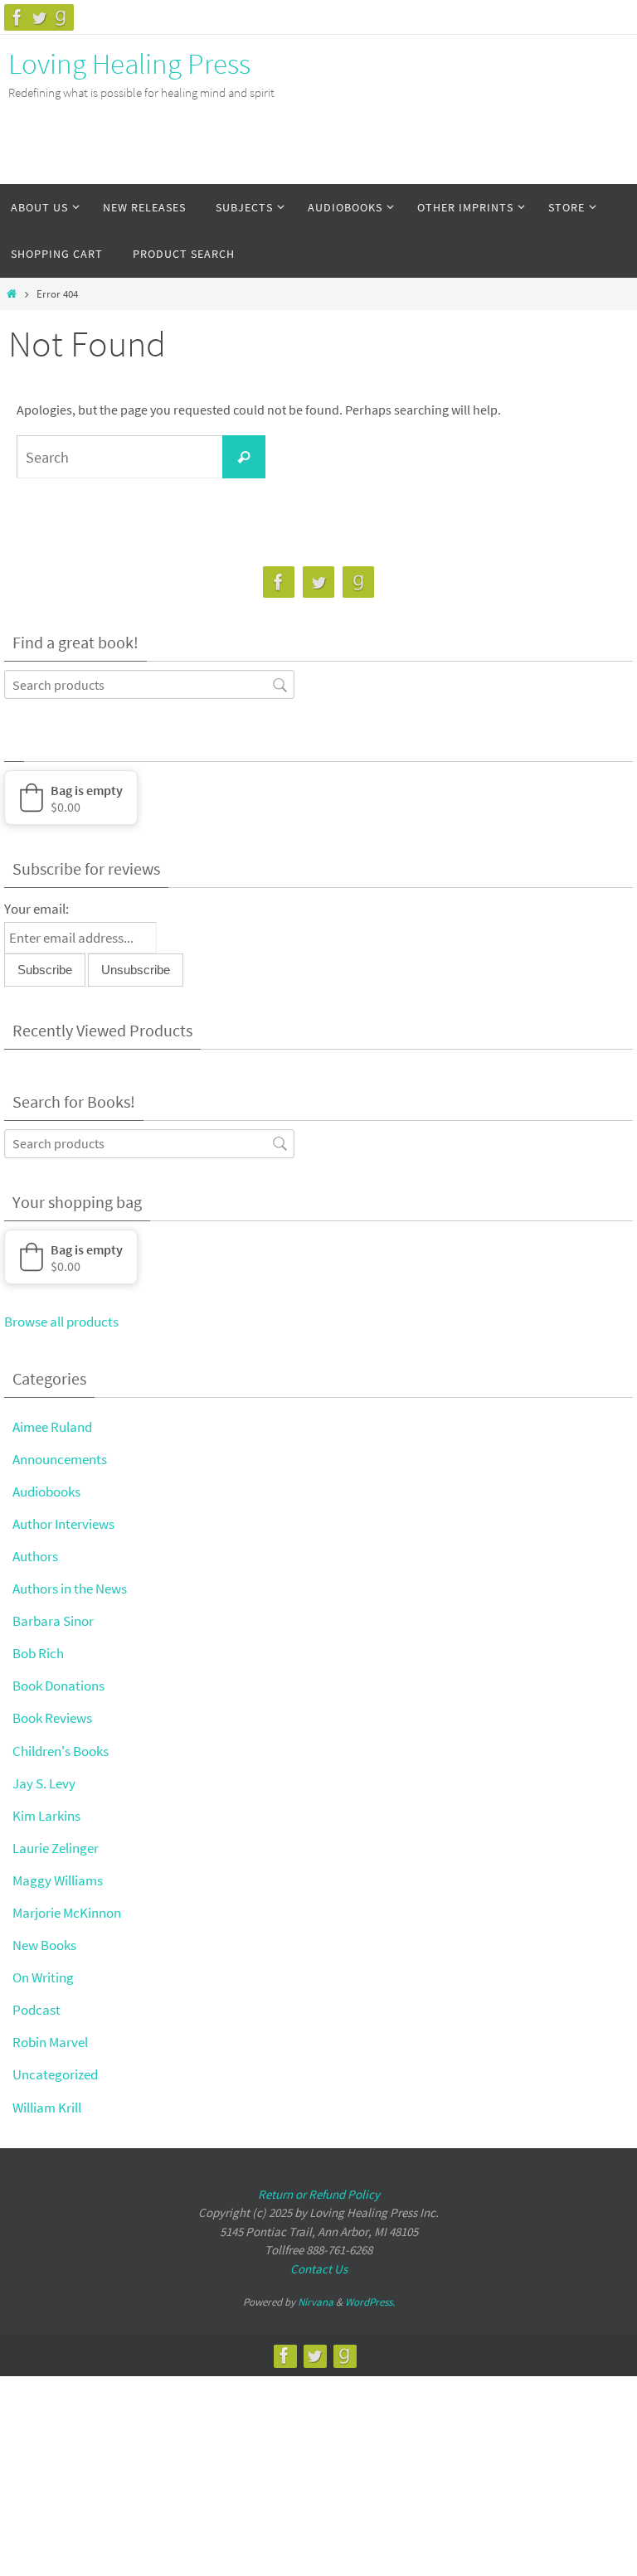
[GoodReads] (61, 17)
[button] (71, 798)
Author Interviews (63, 1524)
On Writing (43, 1977)
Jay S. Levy (44, 1783)
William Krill (47, 2108)
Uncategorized (55, 2074)
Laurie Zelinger (56, 1848)
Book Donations (58, 1686)
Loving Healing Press (129, 64)
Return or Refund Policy (319, 2194)
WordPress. (370, 2302)
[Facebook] (17, 17)
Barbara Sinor (53, 1621)
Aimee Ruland (52, 1427)
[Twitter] (39, 17)
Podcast (36, 2010)
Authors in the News (70, 1589)
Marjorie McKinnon (67, 1913)
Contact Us (319, 2269)
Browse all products (61, 1322)
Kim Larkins (46, 1816)
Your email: (36, 909)
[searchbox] (149, 684)
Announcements (60, 1459)
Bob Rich (38, 1653)
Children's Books (61, 1751)
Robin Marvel (50, 2042)
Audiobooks (46, 1492)
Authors (35, 1556)
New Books (44, 1945)
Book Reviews (52, 1718)
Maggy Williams (58, 1880)
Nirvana (316, 2302)
